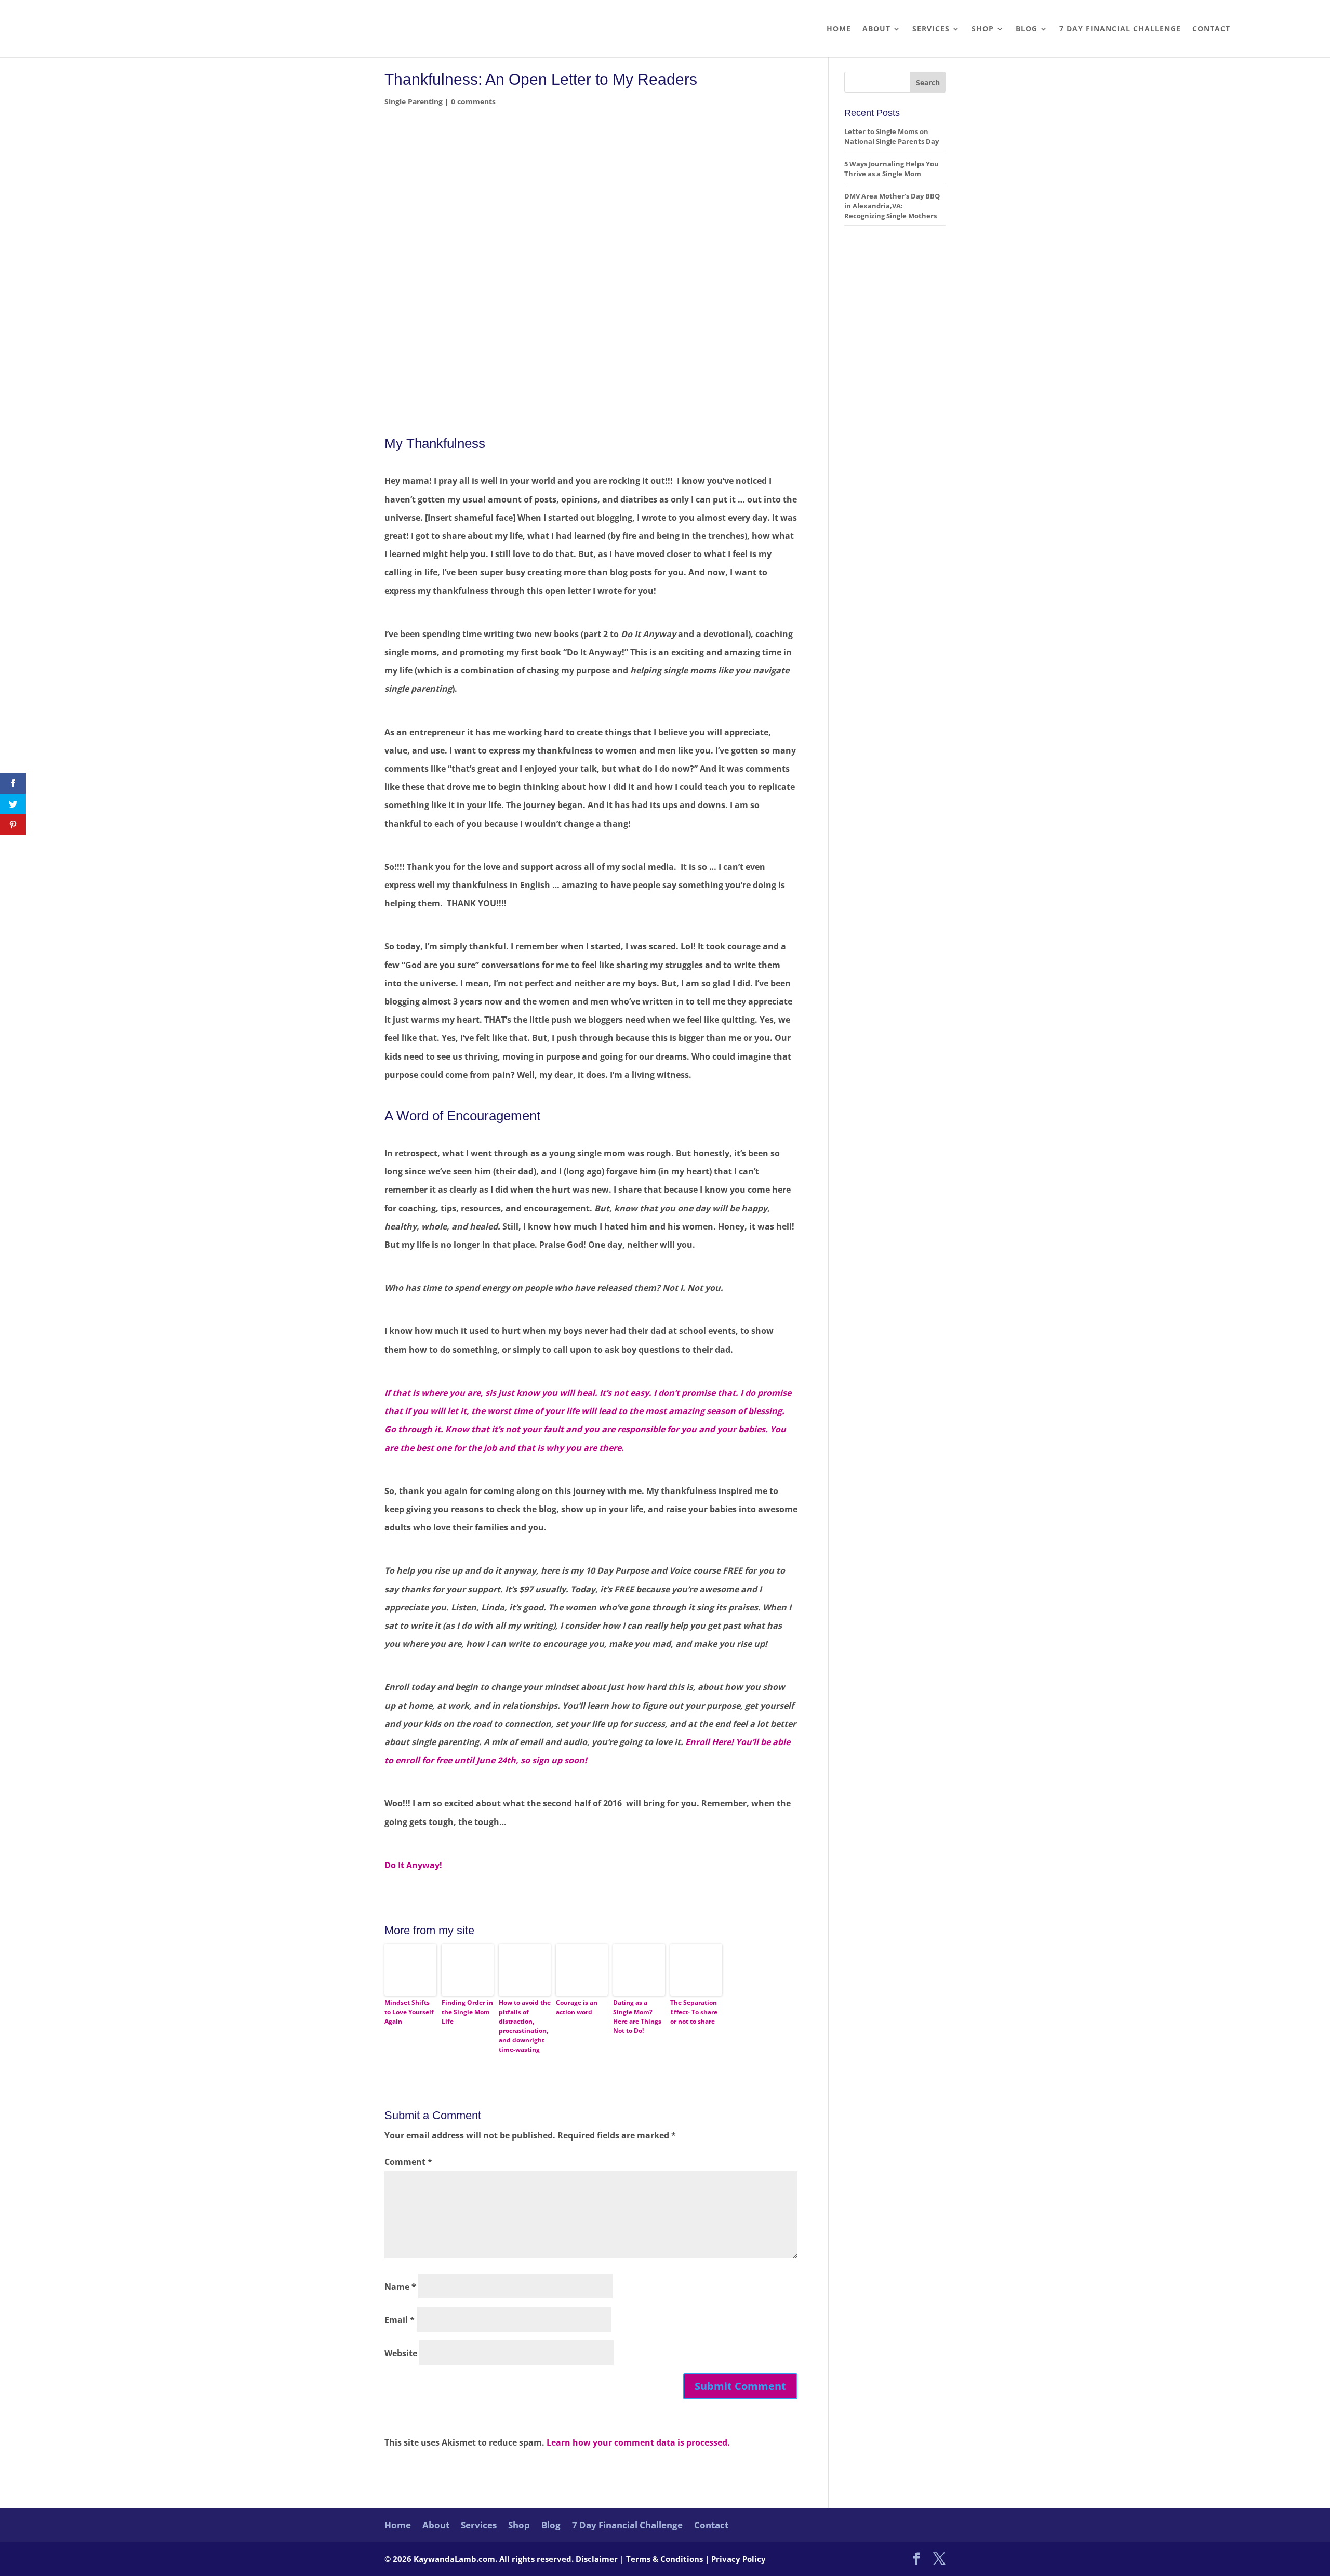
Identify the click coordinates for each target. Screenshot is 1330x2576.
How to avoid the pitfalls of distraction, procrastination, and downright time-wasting (525, 2026)
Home (839, 29)
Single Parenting (414, 102)
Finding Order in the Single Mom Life (467, 2012)
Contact (1211, 29)
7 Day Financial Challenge (1120, 29)
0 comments (473, 102)
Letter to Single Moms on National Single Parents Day (892, 136)
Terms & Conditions (666, 2559)
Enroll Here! (709, 1742)
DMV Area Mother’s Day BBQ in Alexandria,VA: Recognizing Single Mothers (892, 206)
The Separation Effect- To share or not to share (694, 2012)
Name (400, 2287)
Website (401, 2353)
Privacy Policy (739, 2559)
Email (400, 2320)
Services (931, 29)
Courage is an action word (577, 2007)
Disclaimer (598, 2559)
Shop (983, 29)
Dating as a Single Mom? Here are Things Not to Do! (637, 2017)
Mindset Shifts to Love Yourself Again (409, 2012)
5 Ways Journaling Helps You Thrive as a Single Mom (892, 169)
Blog (1027, 29)
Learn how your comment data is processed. (638, 2442)
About (876, 29)
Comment (408, 2162)
